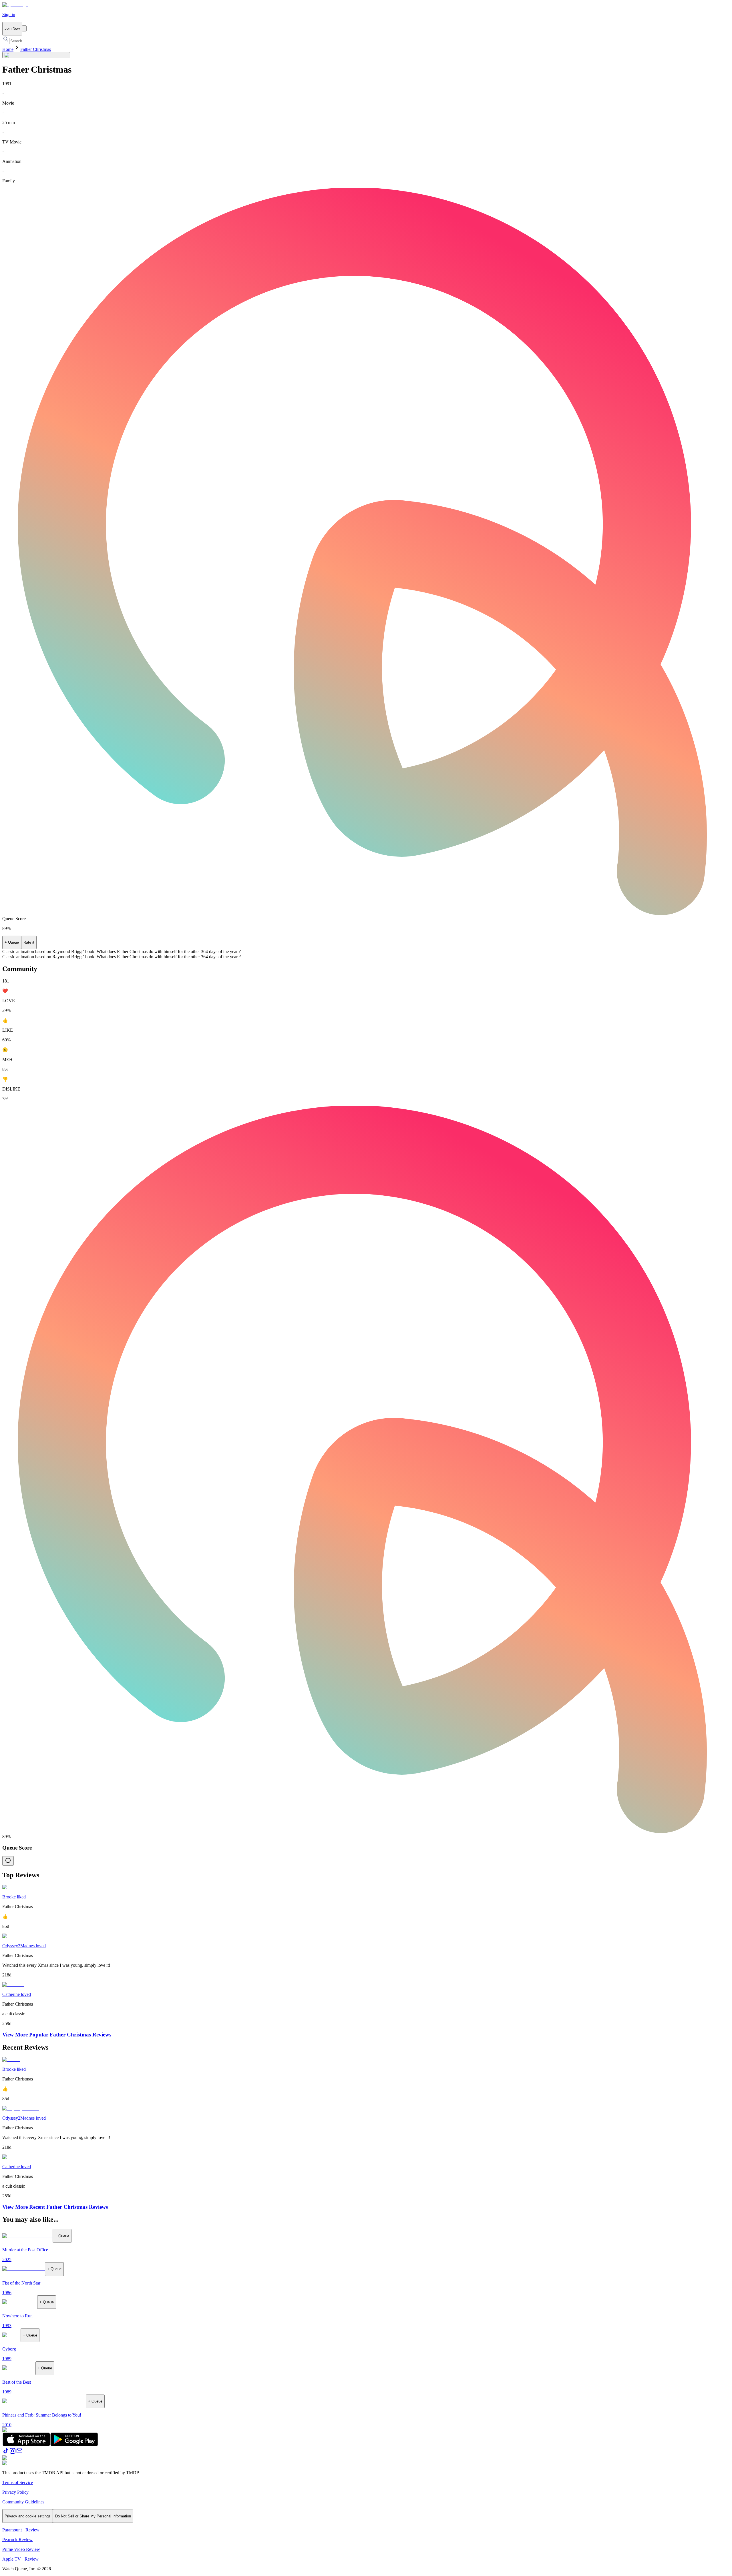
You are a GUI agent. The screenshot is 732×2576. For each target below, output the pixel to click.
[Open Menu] (24, 28)
